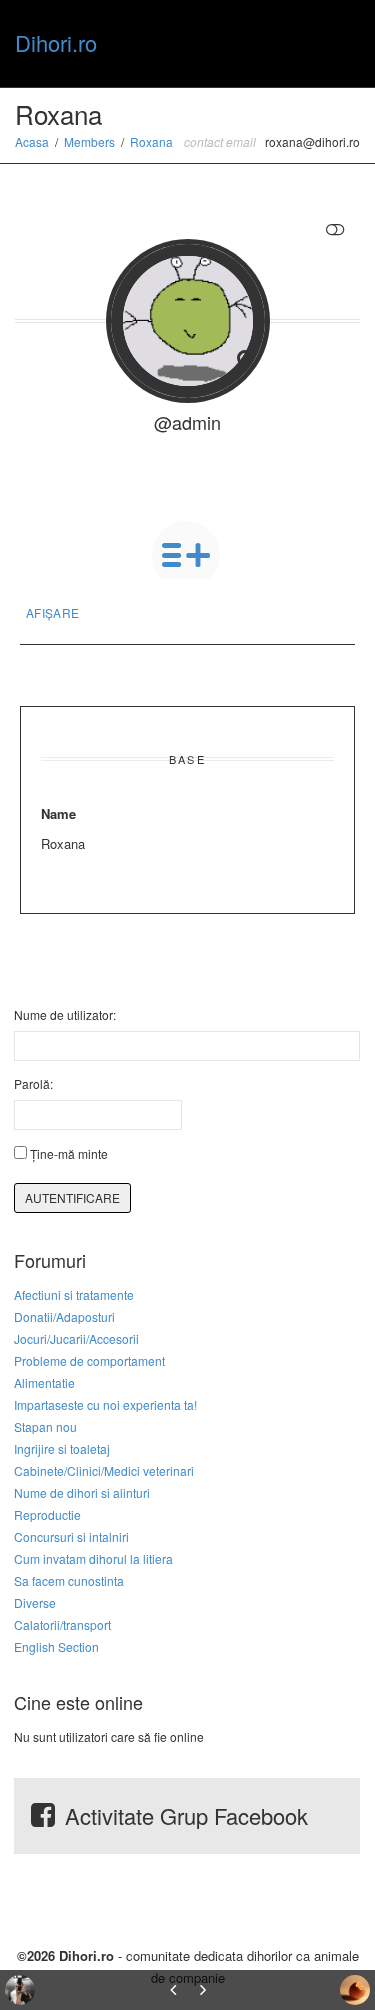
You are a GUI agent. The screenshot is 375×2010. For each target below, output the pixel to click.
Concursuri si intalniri (71, 1536)
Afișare (53, 612)
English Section (56, 1646)
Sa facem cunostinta (69, 1580)
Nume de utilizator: (65, 1014)
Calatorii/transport (62, 1624)
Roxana (151, 141)
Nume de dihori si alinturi (82, 1492)
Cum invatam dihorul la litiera (93, 1558)
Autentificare (72, 1197)
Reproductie (47, 1514)
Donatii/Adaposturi (64, 1316)
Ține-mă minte (69, 1153)
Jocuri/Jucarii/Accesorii (76, 1338)
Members (89, 141)
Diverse (35, 1602)
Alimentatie (44, 1382)
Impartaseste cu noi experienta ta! (105, 1404)
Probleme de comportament (89, 1360)
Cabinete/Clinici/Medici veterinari (104, 1470)
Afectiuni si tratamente (74, 1294)
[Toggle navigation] (338, 41)
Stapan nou (45, 1426)
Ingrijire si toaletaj (62, 1448)
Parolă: (33, 1083)
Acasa (32, 141)
